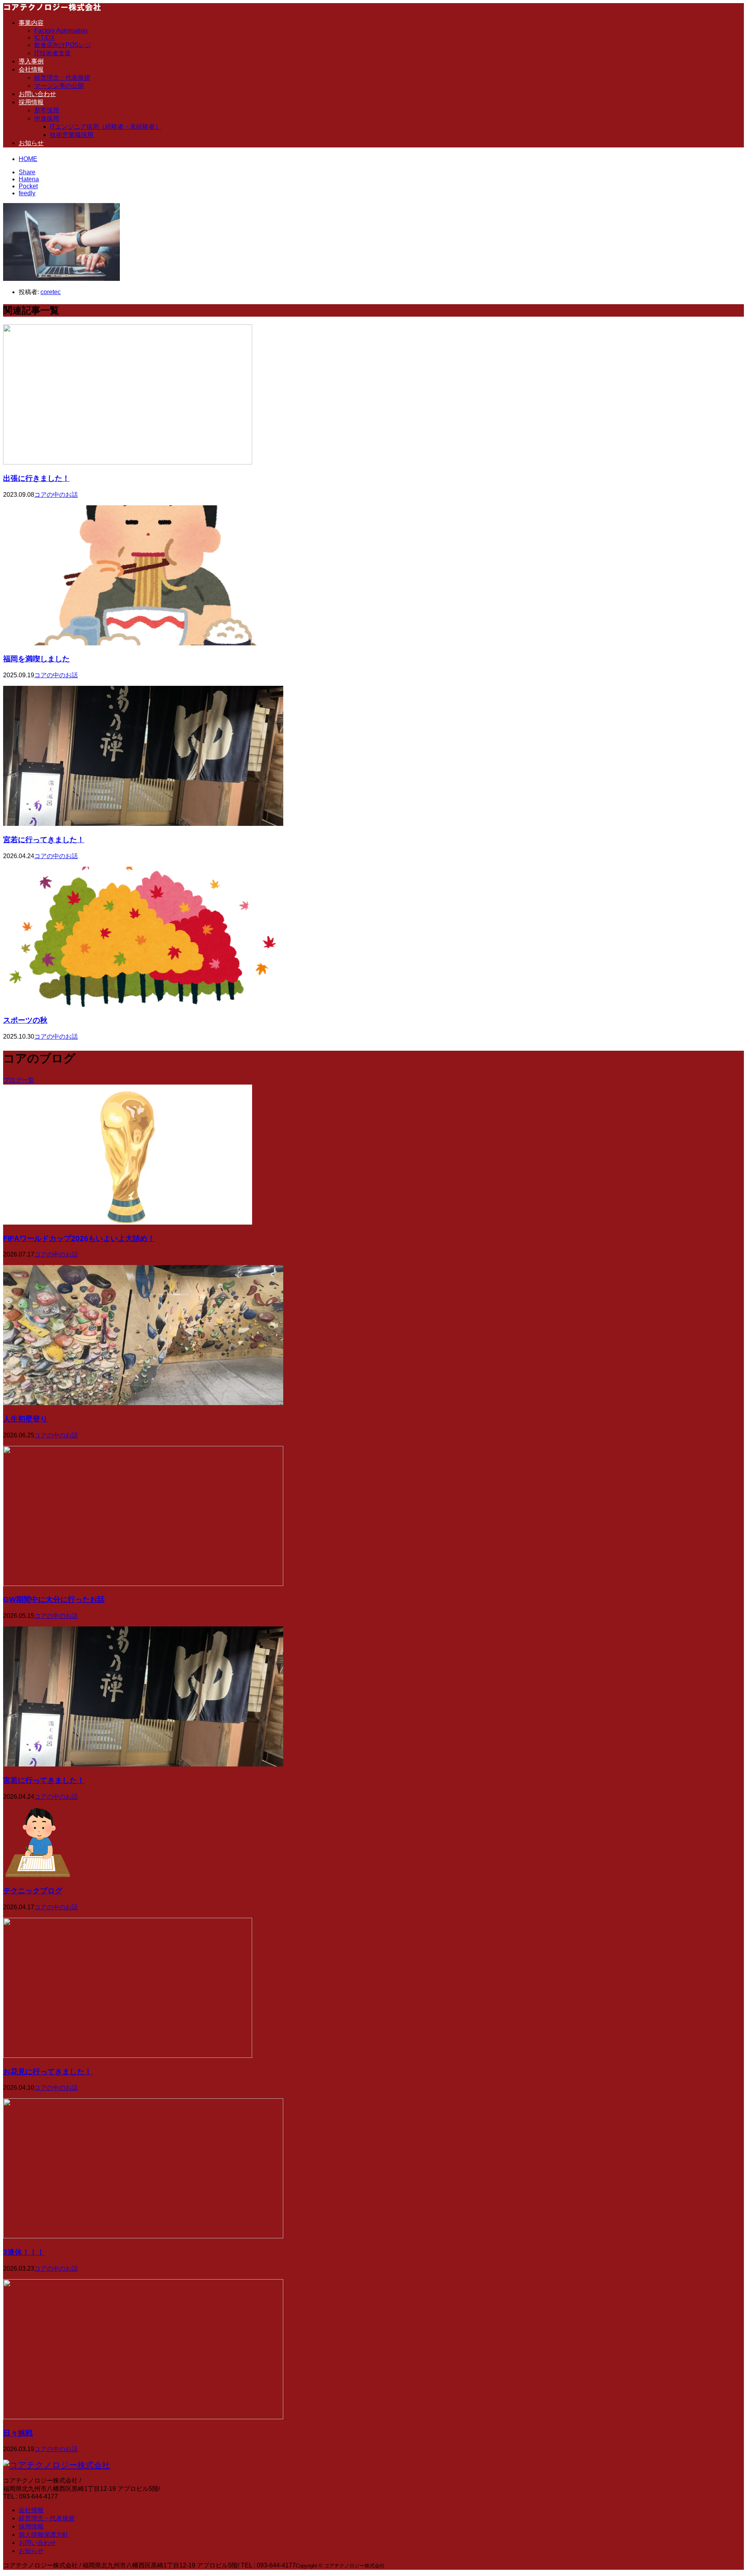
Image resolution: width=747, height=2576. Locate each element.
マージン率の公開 (59, 86)
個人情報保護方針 (44, 2535)
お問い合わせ (37, 94)
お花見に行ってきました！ (47, 2072)
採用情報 (31, 102)
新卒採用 (47, 110)
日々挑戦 (18, 2433)
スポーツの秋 (25, 1020)
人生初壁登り (25, 1419)
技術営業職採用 (72, 135)
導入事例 (31, 61)
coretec (51, 292)
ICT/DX (45, 38)
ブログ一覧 (19, 1080)
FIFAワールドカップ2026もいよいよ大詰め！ (79, 1238)
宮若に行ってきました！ (44, 840)
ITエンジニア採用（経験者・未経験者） (105, 127)
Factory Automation (61, 31)
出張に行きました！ (36, 478)
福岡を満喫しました (36, 659)
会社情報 (31, 69)
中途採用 (47, 118)
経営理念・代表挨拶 (62, 78)
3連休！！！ (24, 2252)
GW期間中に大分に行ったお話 (54, 1599)
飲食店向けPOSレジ (63, 45)
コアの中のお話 (56, 495)
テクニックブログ (33, 1891)
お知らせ (31, 143)
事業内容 (31, 23)
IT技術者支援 (53, 53)
